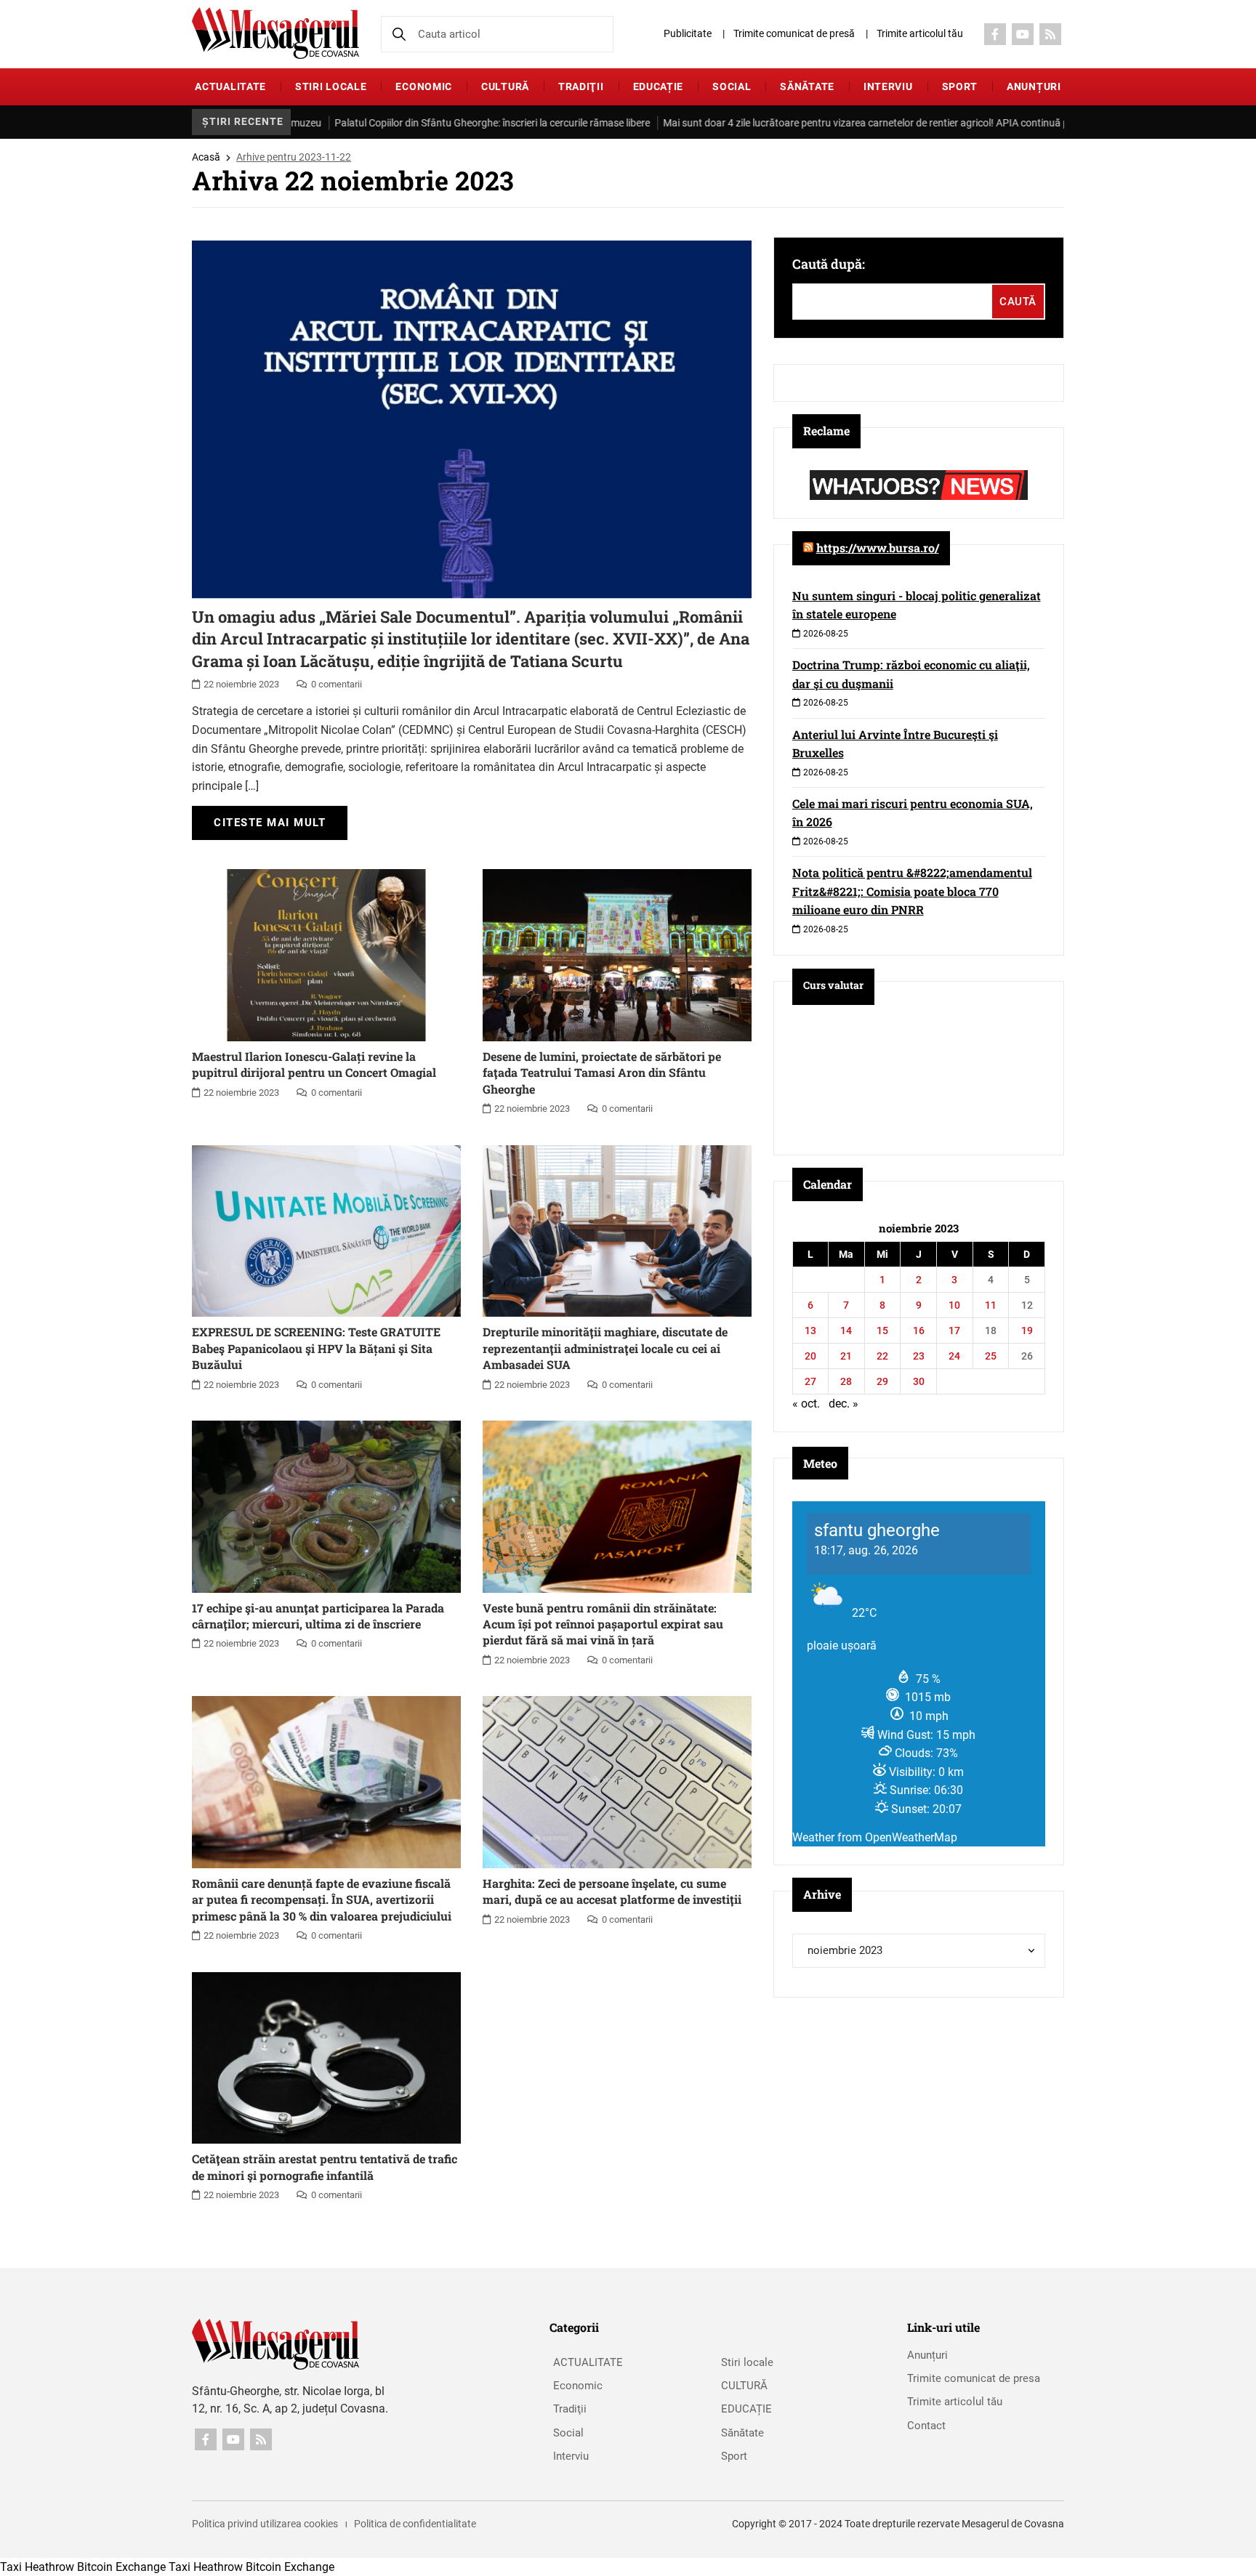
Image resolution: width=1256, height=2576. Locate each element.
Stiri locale (331, 86)
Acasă (206, 157)
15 (882, 1331)
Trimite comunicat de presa (974, 2378)
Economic (424, 86)
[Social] (995, 34)
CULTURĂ (505, 86)
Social (732, 86)
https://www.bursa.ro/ (878, 548)
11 (991, 1305)
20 (810, 1356)
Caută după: (829, 264)
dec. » (844, 1404)
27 (810, 1381)
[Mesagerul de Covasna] (275, 33)
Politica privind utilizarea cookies (265, 2524)
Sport (960, 86)
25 (991, 1356)
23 (919, 1356)
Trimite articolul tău (920, 33)
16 (919, 1331)
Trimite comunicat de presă (794, 33)
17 (954, 1331)
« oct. (806, 1404)
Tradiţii (581, 86)
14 (846, 1331)
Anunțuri (1034, 86)
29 (882, 1381)
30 (919, 1381)
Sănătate (807, 86)
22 (882, 1356)
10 (954, 1305)
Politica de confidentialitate (415, 2524)
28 (846, 1381)
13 (810, 1331)
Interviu (888, 86)
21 (846, 1356)
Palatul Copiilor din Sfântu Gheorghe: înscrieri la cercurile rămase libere (422, 123)
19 (1027, 1331)
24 (954, 1356)
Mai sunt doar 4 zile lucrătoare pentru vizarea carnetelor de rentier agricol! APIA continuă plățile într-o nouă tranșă (848, 123)
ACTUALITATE (230, 86)
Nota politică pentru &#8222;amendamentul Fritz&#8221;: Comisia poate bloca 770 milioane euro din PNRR (912, 891)
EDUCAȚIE (659, 86)
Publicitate (688, 33)
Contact (926, 2426)
